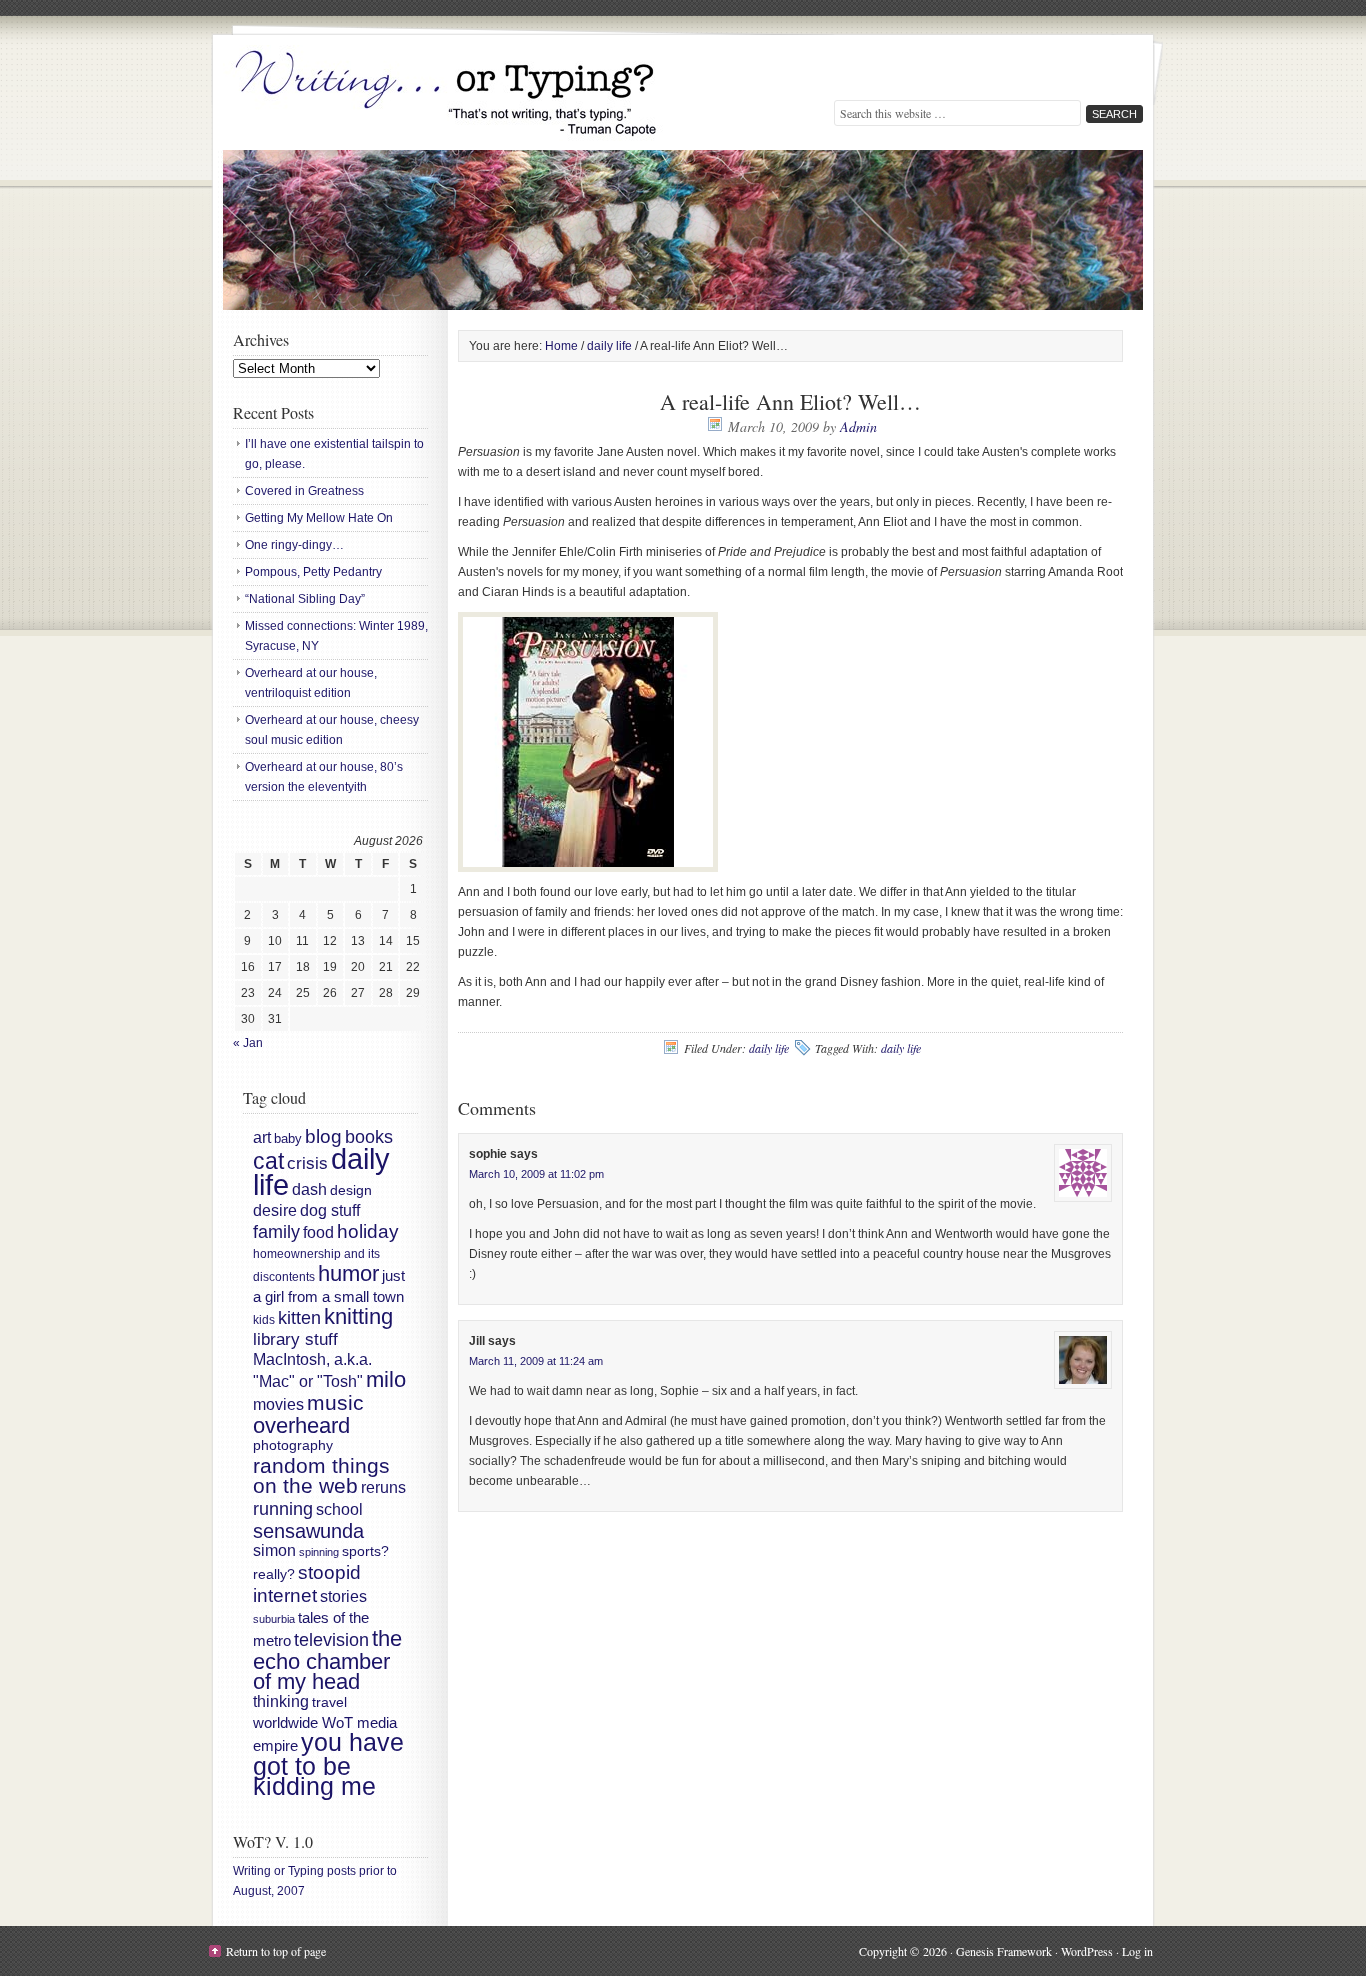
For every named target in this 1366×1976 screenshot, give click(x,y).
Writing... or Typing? (448, 95)
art (262, 1137)
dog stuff (330, 1210)
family (276, 1232)
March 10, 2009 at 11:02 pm (536, 1174)
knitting (358, 1316)
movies (278, 1404)
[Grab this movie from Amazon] (588, 868)
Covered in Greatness (304, 491)
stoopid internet (307, 1583)
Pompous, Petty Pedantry (313, 572)
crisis (307, 1163)
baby (288, 1138)
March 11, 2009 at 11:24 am (536, 1361)
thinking (281, 1701)
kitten (299, 1317)
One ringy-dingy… (294, 545)
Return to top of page (276, 1951)
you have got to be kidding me (328, 1764)
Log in (1137, 1951)
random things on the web (321, 1476)
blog (323, 1136)
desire (275, 1210)
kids (264, 1320)
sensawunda (308, 1531)
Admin (858, 426)
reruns (383, 1487)
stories (343, 1596)
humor (348, 1273)
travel (329, 1702)
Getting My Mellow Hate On (319, 518)
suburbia (274, 1619)
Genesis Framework (1004, 1951)
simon (274, 1550)
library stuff (295, 1339)
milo (386, 1379)
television (331, 1640)
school (339, 1509)
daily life (769, 1048)
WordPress (1087, 1951)
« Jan (248, 1043)
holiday (368, 1231)
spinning (319, 1552)
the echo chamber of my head (327, 1660)
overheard (301, 1425)
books (369, 1137)
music (335, 1402)
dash (309, 1189)
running (283, 1508)
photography (293, 1445)
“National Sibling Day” (305, 599)
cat (268, 1161)
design (351, 1190)
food (318, 1232)
